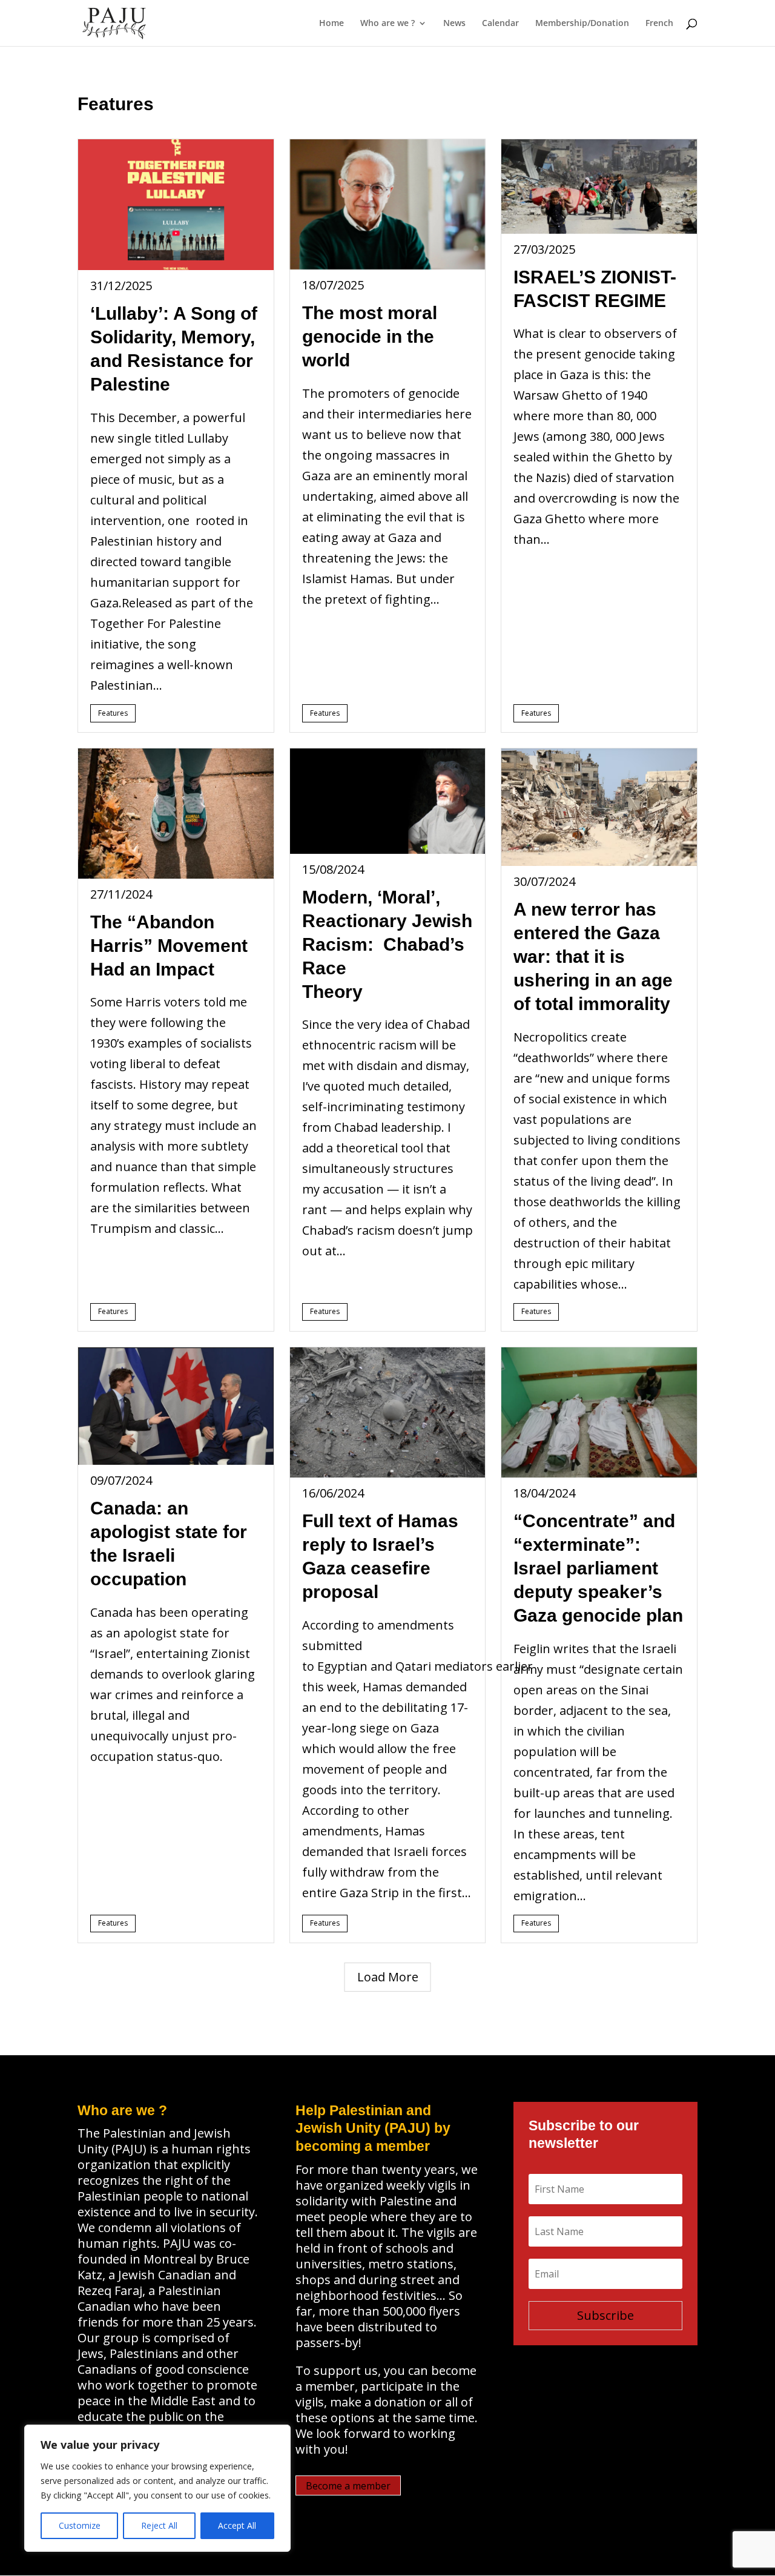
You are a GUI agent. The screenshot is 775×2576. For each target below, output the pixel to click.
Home (331, 24)
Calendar (500, 24)
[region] (157, 2488)
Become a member (348, 2485)
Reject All (159, 2525)
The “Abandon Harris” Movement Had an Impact (169, 946)
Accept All (237, 2525)
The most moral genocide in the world (370, 336)
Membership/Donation (582, 24)
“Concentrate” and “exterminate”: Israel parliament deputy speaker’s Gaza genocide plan (598, 1568)
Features (113, 713)
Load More (388, 1977)
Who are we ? (387, 24)
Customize (80, 2525)
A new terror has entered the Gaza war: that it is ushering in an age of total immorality (593, 956)
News (454, 24)
